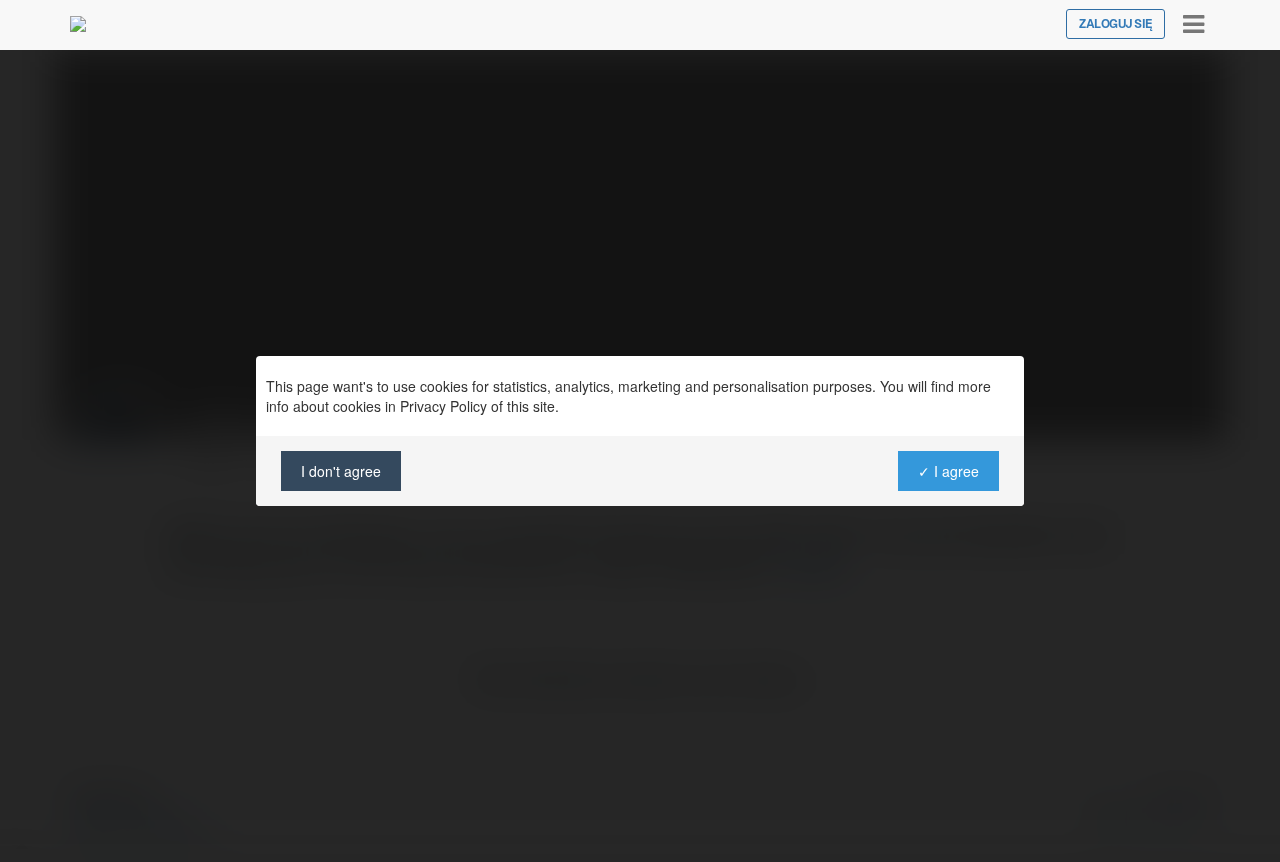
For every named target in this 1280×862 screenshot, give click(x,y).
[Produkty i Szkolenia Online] (78, 24)
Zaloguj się (1115, 24)
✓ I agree (948, 471)
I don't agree (341, 471)
